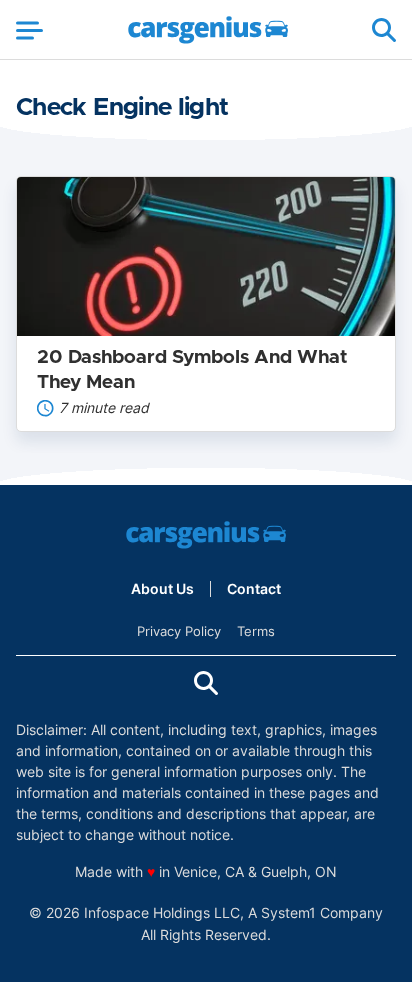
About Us (162, 589)
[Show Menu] (29, 30)
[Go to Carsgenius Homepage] (208, 30)
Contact (254, 589)
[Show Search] (384, 30)
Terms (256, 631)
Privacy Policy (179, 631)
